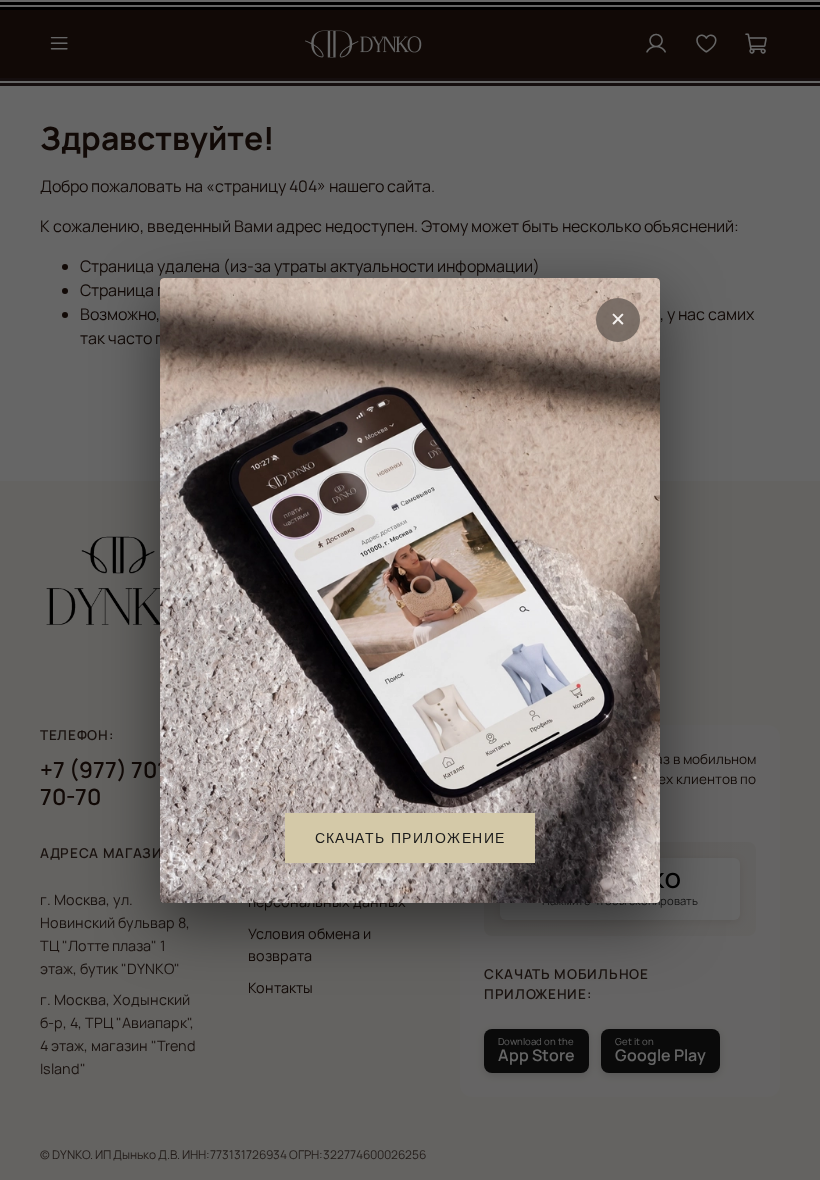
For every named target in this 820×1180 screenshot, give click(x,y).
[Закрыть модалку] (618, 320)
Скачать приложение (410, 837)
